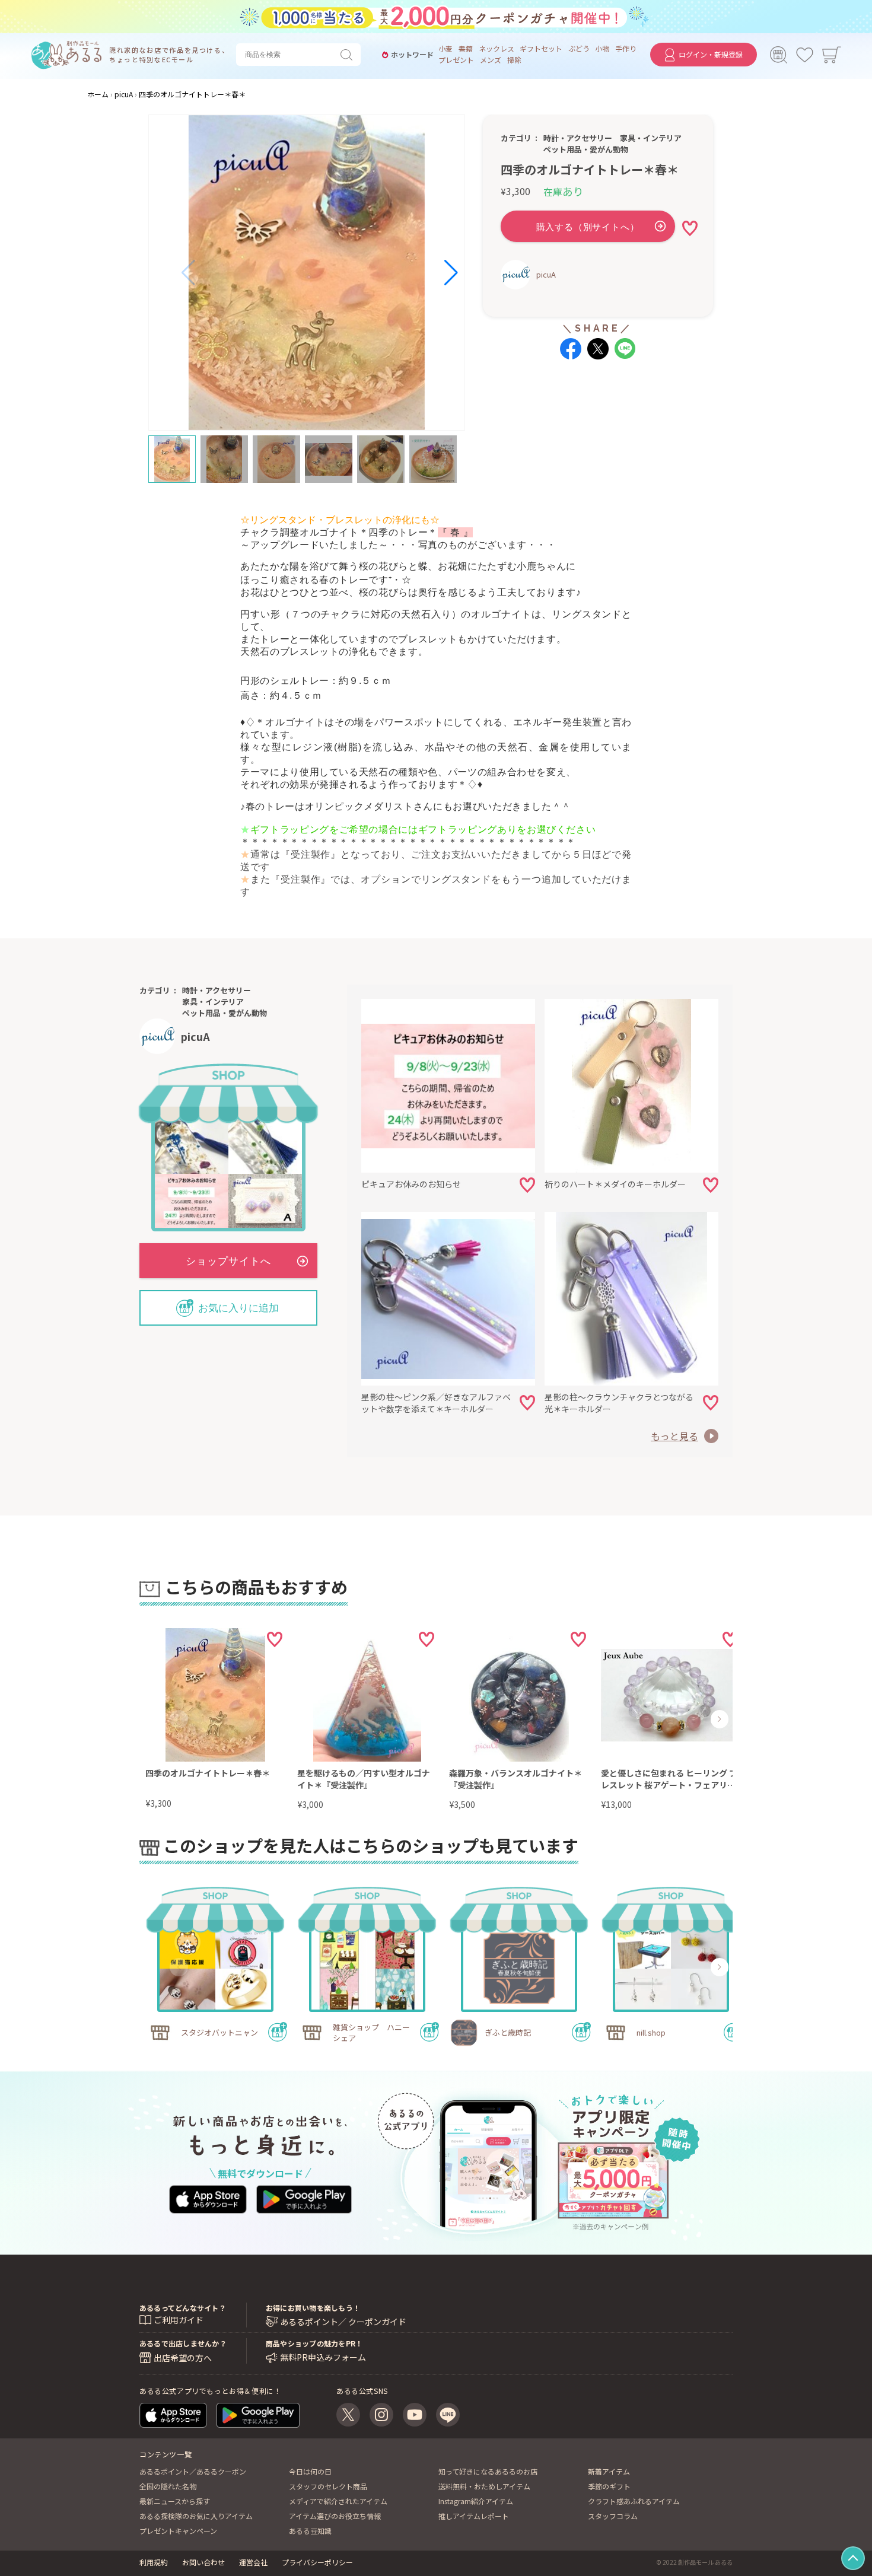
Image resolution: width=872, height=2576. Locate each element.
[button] (189, 273)
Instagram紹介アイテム (476, 2501)
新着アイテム (609, 2471)
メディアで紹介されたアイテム (338, 2501)
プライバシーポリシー (317, 2562)
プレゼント (456, 60)
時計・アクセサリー (578, 138)
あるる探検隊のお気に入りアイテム (196, 2516)
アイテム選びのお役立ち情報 (335, 2516)
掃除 (514, 60)
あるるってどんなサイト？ (183, 2308)
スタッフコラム (613, 2516)
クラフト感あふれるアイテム (634, 2501)
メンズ (491, 60)
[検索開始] (349, 55)
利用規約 (154, 2562)
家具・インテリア (651, 138)
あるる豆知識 (310, 2531)
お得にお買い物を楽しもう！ (313, 2308)
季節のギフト (609, 2486)
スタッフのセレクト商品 (328, 2486)
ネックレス (497, 49)
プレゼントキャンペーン (178, 2531)
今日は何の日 (310, 2471)
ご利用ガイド (179, 2320)
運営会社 (253, 2562)
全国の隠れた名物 (168, 2486)
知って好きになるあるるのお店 (488, 2471)
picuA (546, 274)
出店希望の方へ (183, 2358)
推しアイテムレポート (474, 2516)
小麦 (445, 49)
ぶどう (579, 49)
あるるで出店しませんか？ (183, 2343)
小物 (602, 49)
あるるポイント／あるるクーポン (193, 2471)
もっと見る (674, 1436)
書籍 (466, 49)
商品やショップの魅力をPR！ (314, 2343)
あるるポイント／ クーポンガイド (343, 2322)
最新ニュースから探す (175, 2501)
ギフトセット (541, 49)
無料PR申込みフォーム (323, 2357)
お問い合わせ (203, 2562)
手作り (626, 49)
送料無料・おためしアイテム (484, 2486)
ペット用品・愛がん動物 (586, 149)
